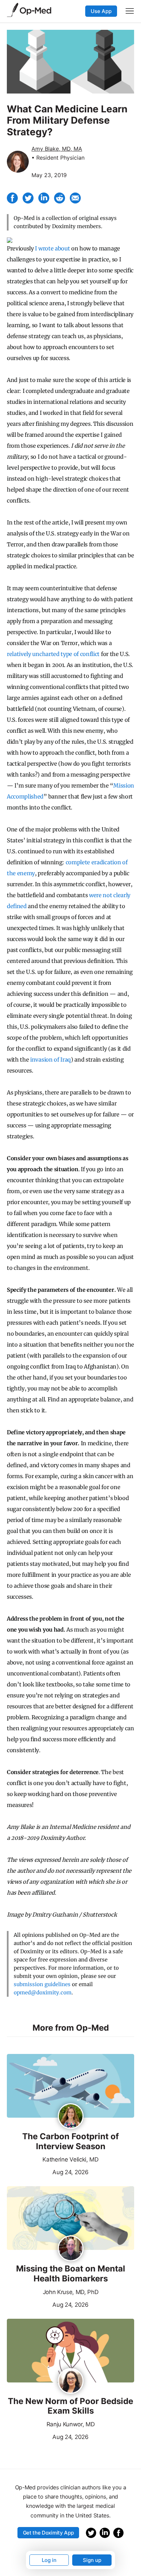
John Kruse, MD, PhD (71, 2292)
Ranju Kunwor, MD (71, 2424)
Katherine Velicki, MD (70, 2159)
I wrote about (52, 248)
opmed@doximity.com (43, 1992)
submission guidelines (42, 1984)
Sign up (92, 2560)
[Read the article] (70, 2086)
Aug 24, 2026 (48, 2171)
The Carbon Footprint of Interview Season (70, 2141)
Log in (49, 2560)
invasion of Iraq (50, 1060)
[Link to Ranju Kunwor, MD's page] (71, 2381)
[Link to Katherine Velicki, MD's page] (71, 2117)
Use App (101, 11)
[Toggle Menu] (130, 11)
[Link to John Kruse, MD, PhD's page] (71, 2249)
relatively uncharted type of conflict (53, 654)
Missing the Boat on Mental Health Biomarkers (71, 2274)
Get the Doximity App (48, 2533)
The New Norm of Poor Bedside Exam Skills (70, 2406)
